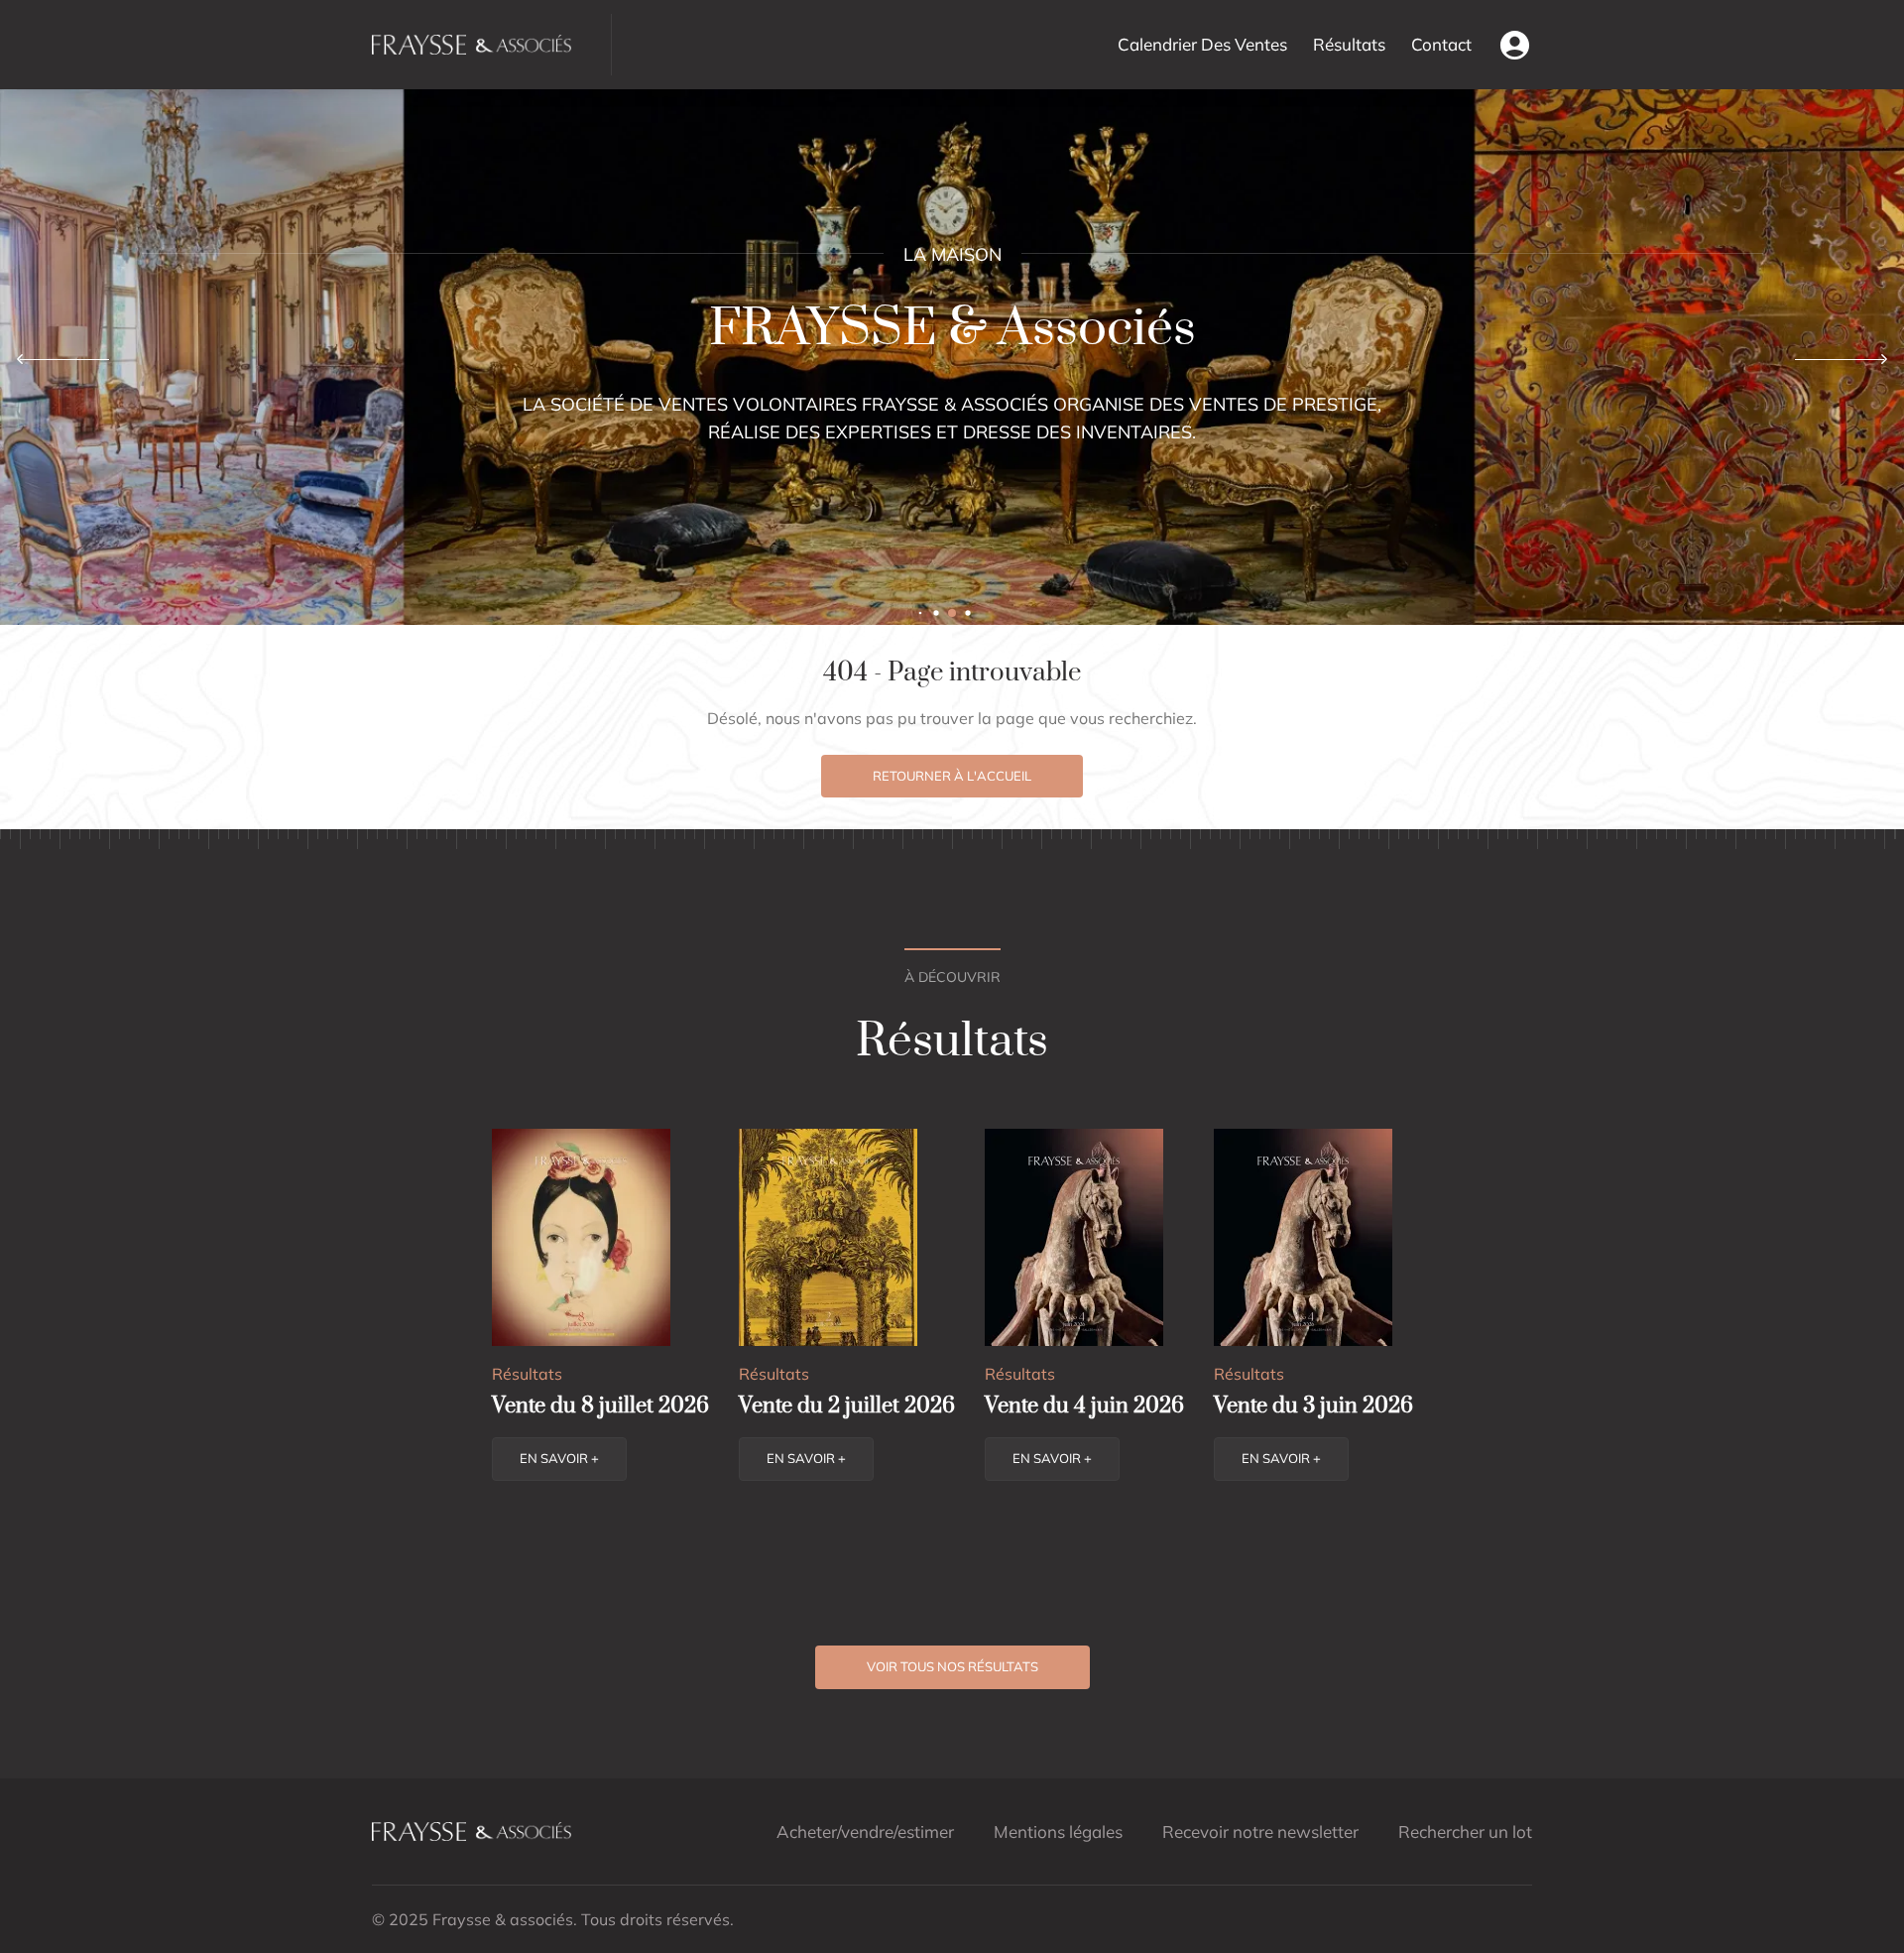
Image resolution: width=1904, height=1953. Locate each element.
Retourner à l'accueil (952, 776)
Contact (1441, 44)
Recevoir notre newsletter (1260, 1831)
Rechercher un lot (1465, 1831)
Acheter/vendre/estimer (865, 1831)
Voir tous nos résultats (952, 1666)
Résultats (1349, 44)
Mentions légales (1058, 1831)
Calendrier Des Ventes (1202, 44)
